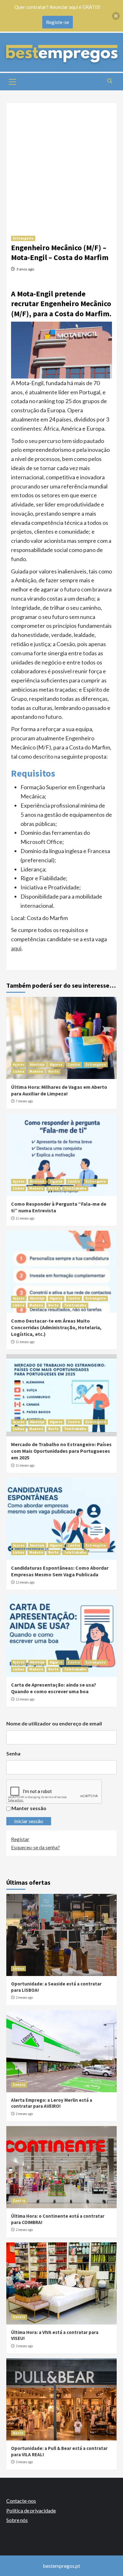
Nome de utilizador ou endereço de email (54, 1723)
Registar (20, 1839)
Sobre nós (17, 2520)
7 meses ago (24, 1101)
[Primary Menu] (13, 81)
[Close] (116, 16)
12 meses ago (25, 1582)
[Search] (110, 81)
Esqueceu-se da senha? (35, 1847)
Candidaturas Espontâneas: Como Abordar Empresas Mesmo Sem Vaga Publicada (60, 1571)
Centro (74, 1064)
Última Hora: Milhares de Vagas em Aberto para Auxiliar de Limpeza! (59, 1090)
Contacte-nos (21, 2501)
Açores (19, 1064)
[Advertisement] (61, 165)
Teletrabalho (75, 1188)
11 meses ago (25, 1218)
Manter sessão (29, 1808)
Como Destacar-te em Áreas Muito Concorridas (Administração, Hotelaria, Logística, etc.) (56, 1327)
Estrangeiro (23, 238)
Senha (13, 1753)
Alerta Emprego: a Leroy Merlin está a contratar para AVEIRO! (52, 2103)
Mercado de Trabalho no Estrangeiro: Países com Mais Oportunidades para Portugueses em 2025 (61, 1451)
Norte (53, 1071)
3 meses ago (24, 2346)
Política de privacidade (31, 2510)
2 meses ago (24, 1997)
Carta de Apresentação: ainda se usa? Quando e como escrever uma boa (54, 1688)
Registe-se (58, 22)
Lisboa (18, 1071)
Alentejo (37, 1064)
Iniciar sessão (29, 1821)
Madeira (36, 1071)
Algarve (56, 1064)
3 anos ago (25, 269)
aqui (16, 948)
